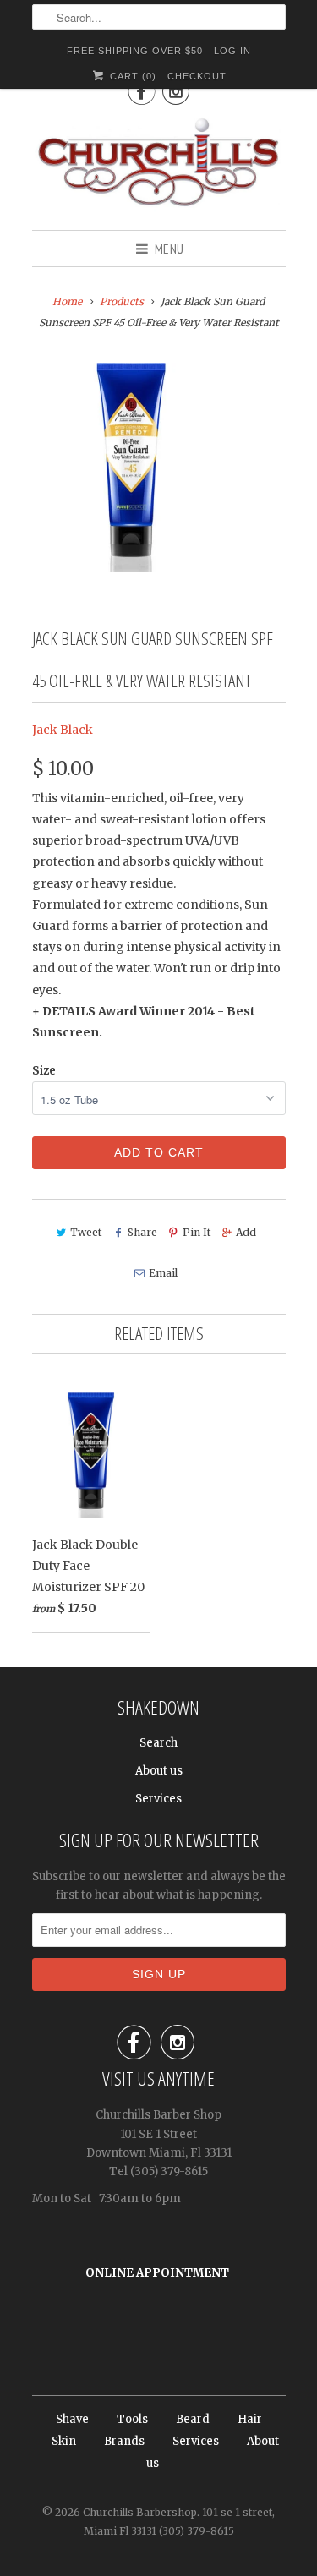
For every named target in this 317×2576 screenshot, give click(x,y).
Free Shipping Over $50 (135, 51)
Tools (132, 2419)
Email (163, 1273)
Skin (64, 2441)
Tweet (86, 1232)
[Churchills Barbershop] (159, 166)
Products (122, 301)
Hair (250, 2419)
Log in (232, 51)
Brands (124, 2441)
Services (158, 1799)
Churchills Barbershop (140, 2512)
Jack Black (63, 730)
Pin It (197, 1232)
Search (158, 1743)
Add (246, 1232)
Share (142, 1232)
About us (159, 1771)
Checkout (197, 76)
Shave (72, 2419)
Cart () (131, 76)
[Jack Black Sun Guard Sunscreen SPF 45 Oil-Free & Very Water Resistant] (131, 468)
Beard (193, 2419)
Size (44, 1071)
